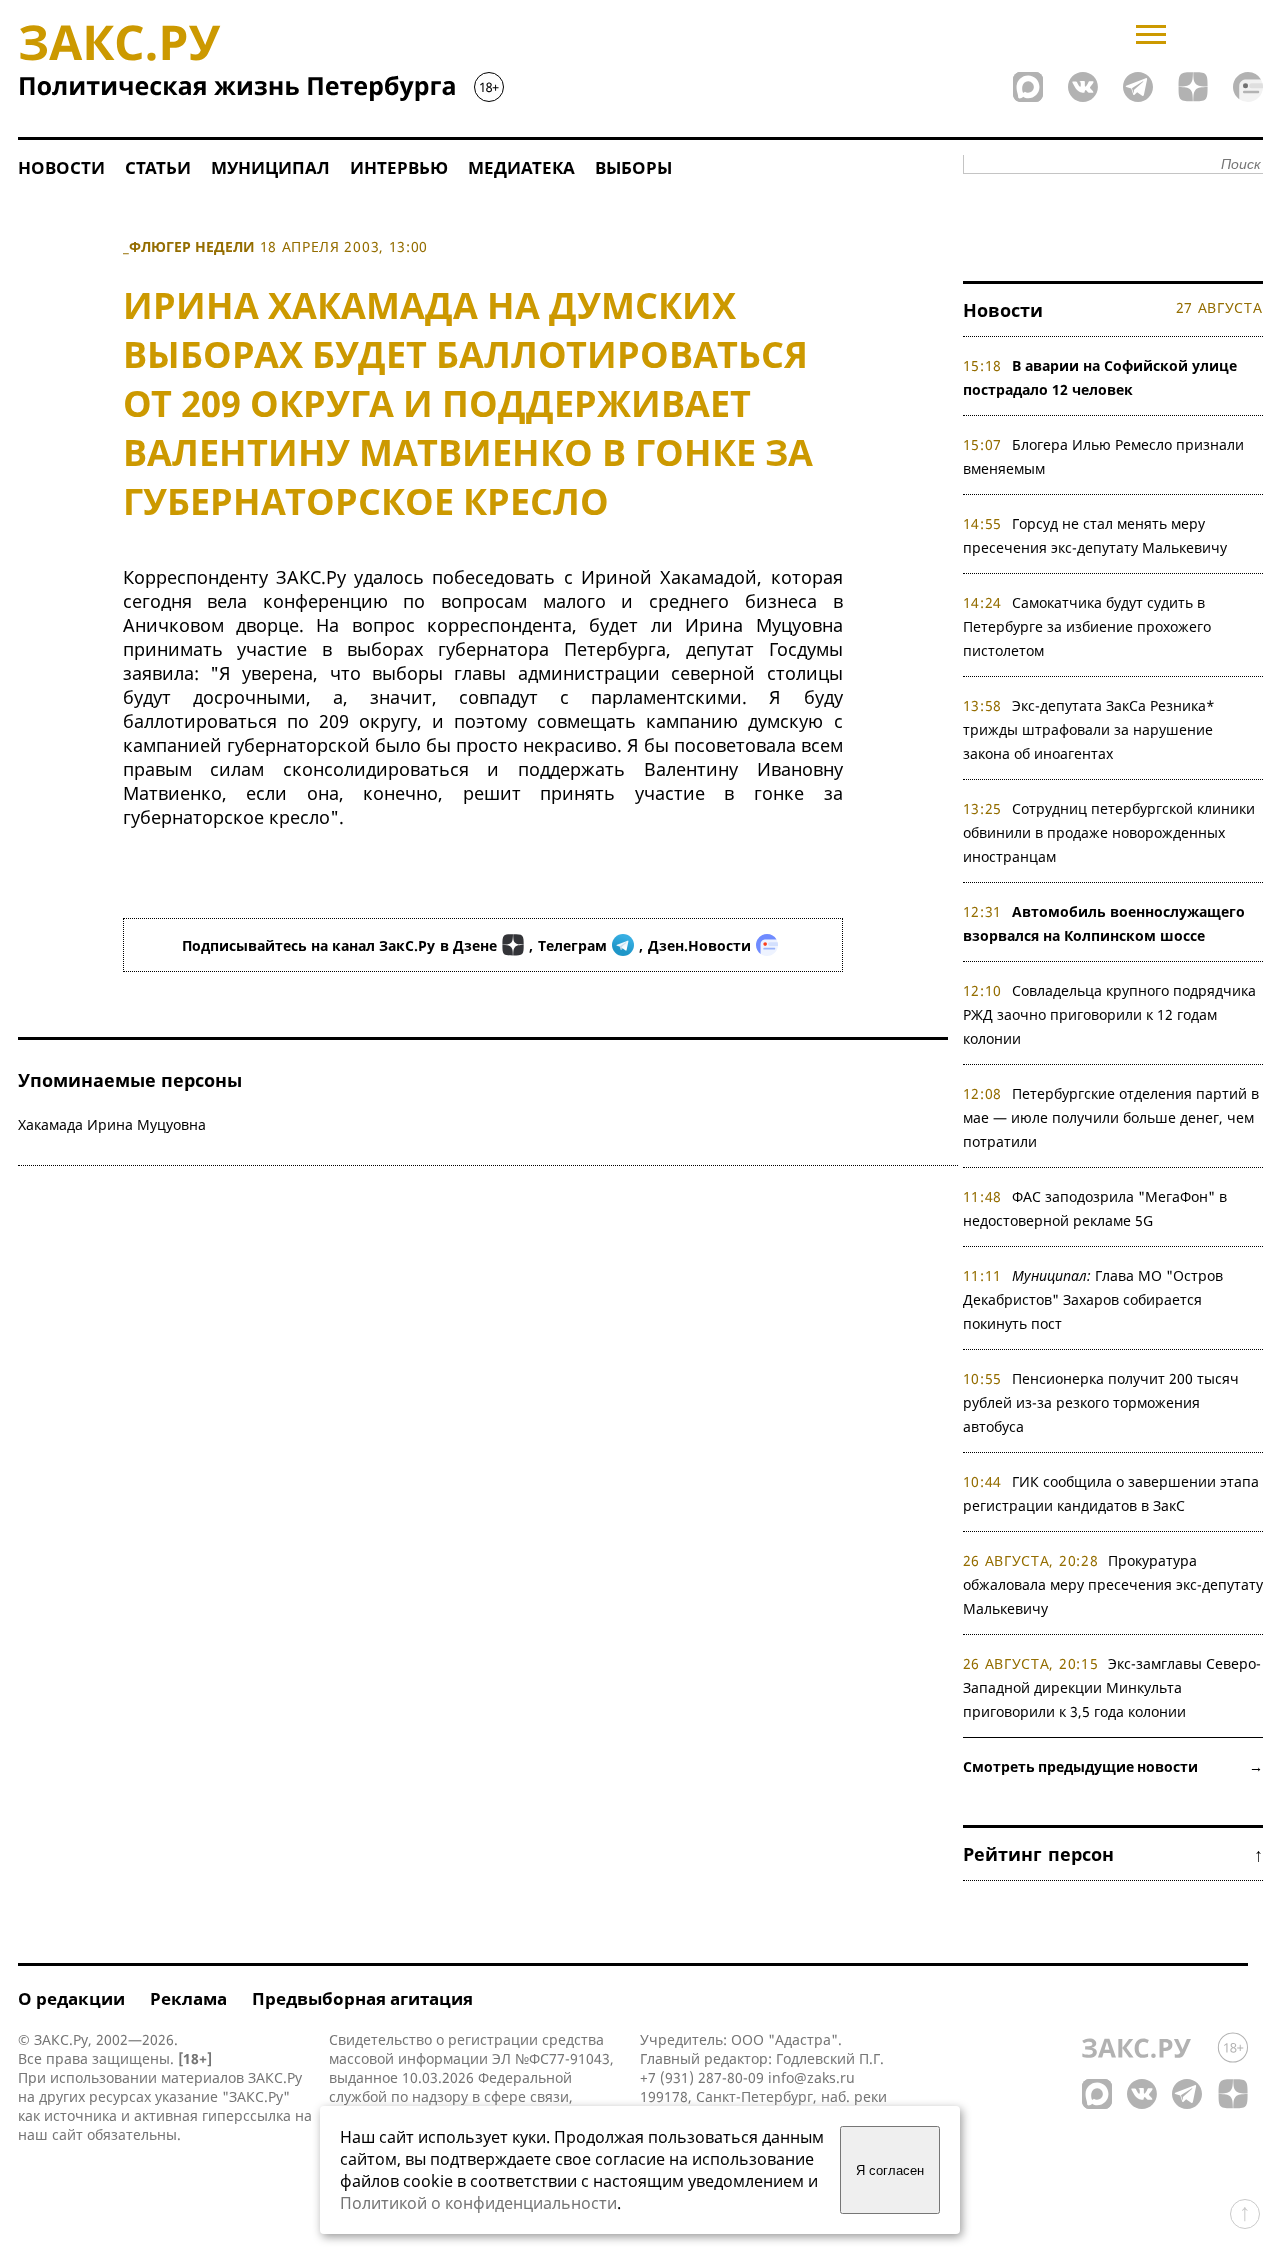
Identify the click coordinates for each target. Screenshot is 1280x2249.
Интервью (399, 167)
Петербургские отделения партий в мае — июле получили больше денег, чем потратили (1111, 1117)
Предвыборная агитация (362, 1998)
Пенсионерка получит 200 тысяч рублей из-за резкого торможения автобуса (1101, 1402)
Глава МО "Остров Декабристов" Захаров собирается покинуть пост (1093, 1299)
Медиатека (521, 167)
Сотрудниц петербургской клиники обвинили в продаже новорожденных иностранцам (1109, 832)
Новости (61, 167)
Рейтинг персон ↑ (1113, 1854)
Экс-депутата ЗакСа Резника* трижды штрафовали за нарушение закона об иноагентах (1089, 729)
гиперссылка (246, 2115)
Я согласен (890, 2170)
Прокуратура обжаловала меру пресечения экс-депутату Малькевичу (1113, 1584)
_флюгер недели (189, 246)
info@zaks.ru (811, 2077)
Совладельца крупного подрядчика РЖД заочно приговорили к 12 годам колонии (1110, 1014)
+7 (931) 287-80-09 (702, 2077)
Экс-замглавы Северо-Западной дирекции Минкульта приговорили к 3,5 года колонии (1112, 1687)
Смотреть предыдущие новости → (1113, 1766)
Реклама (188, 1998)
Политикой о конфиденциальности (478, 2203)
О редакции (71, 1998)
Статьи (158, 167)
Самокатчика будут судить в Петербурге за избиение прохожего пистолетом (1087, 626)
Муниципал (270, 167)
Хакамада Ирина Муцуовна (112, 1124)
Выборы (633, 167)
